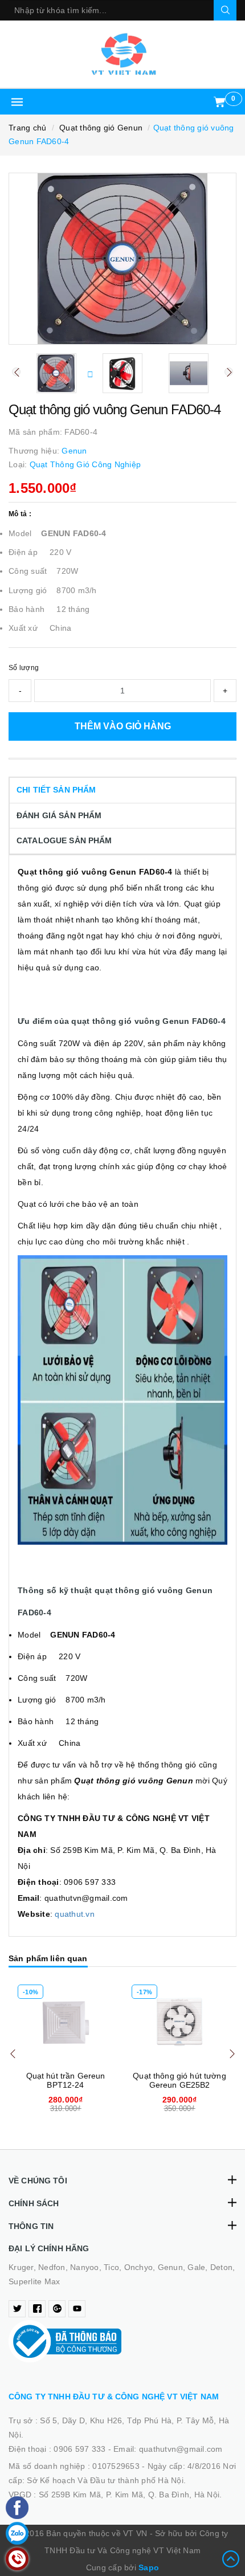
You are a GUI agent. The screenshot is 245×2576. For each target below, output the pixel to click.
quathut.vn (75, 1914)
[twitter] (17, 2309)
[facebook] (37, 2309)
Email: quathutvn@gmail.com (168, 2449)
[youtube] (77, 2309)
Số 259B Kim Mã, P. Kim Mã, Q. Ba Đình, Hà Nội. (130, 2495)
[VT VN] (122, 54)
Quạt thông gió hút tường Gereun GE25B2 (65, 2080)
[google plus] (57, 2309)
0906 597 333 (81, 2449)
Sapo (149, 2567)
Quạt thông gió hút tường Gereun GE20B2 (179, 2080)
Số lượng (24, 668)
